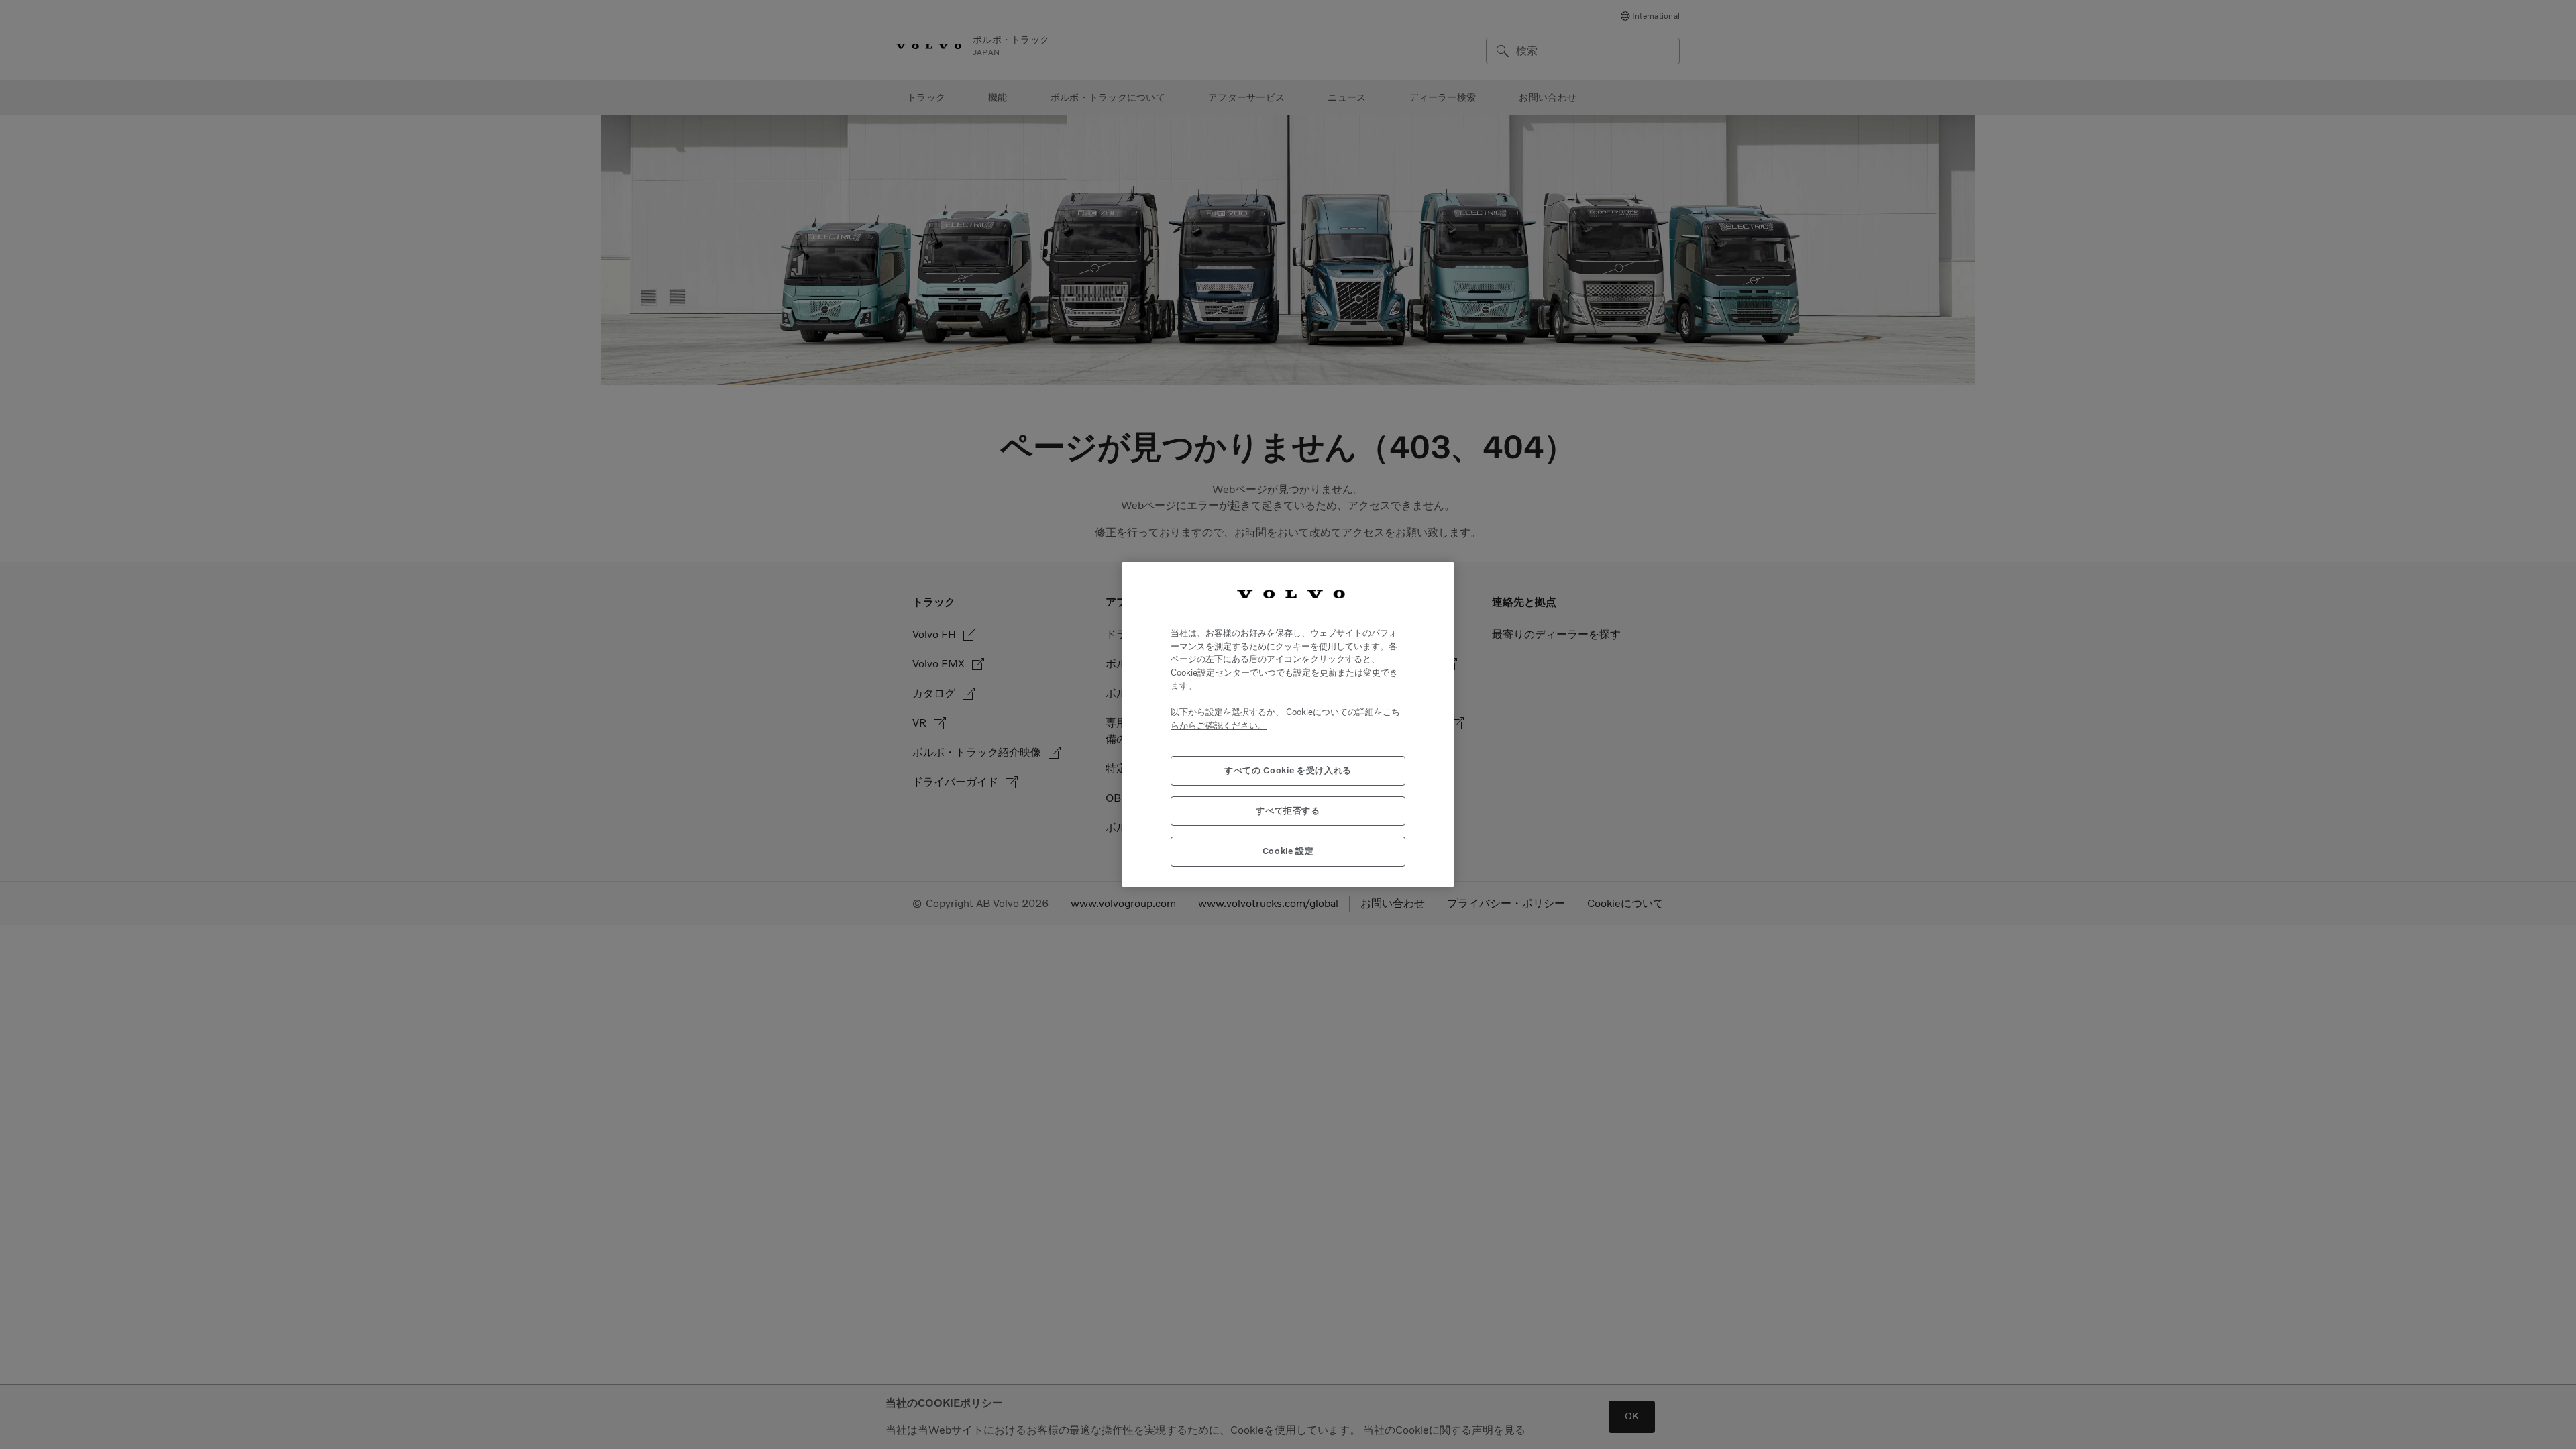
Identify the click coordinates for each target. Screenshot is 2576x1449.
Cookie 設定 (1288, 851)
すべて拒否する (1288, 811)
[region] (1288, 724)
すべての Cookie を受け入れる (1288, 770)
